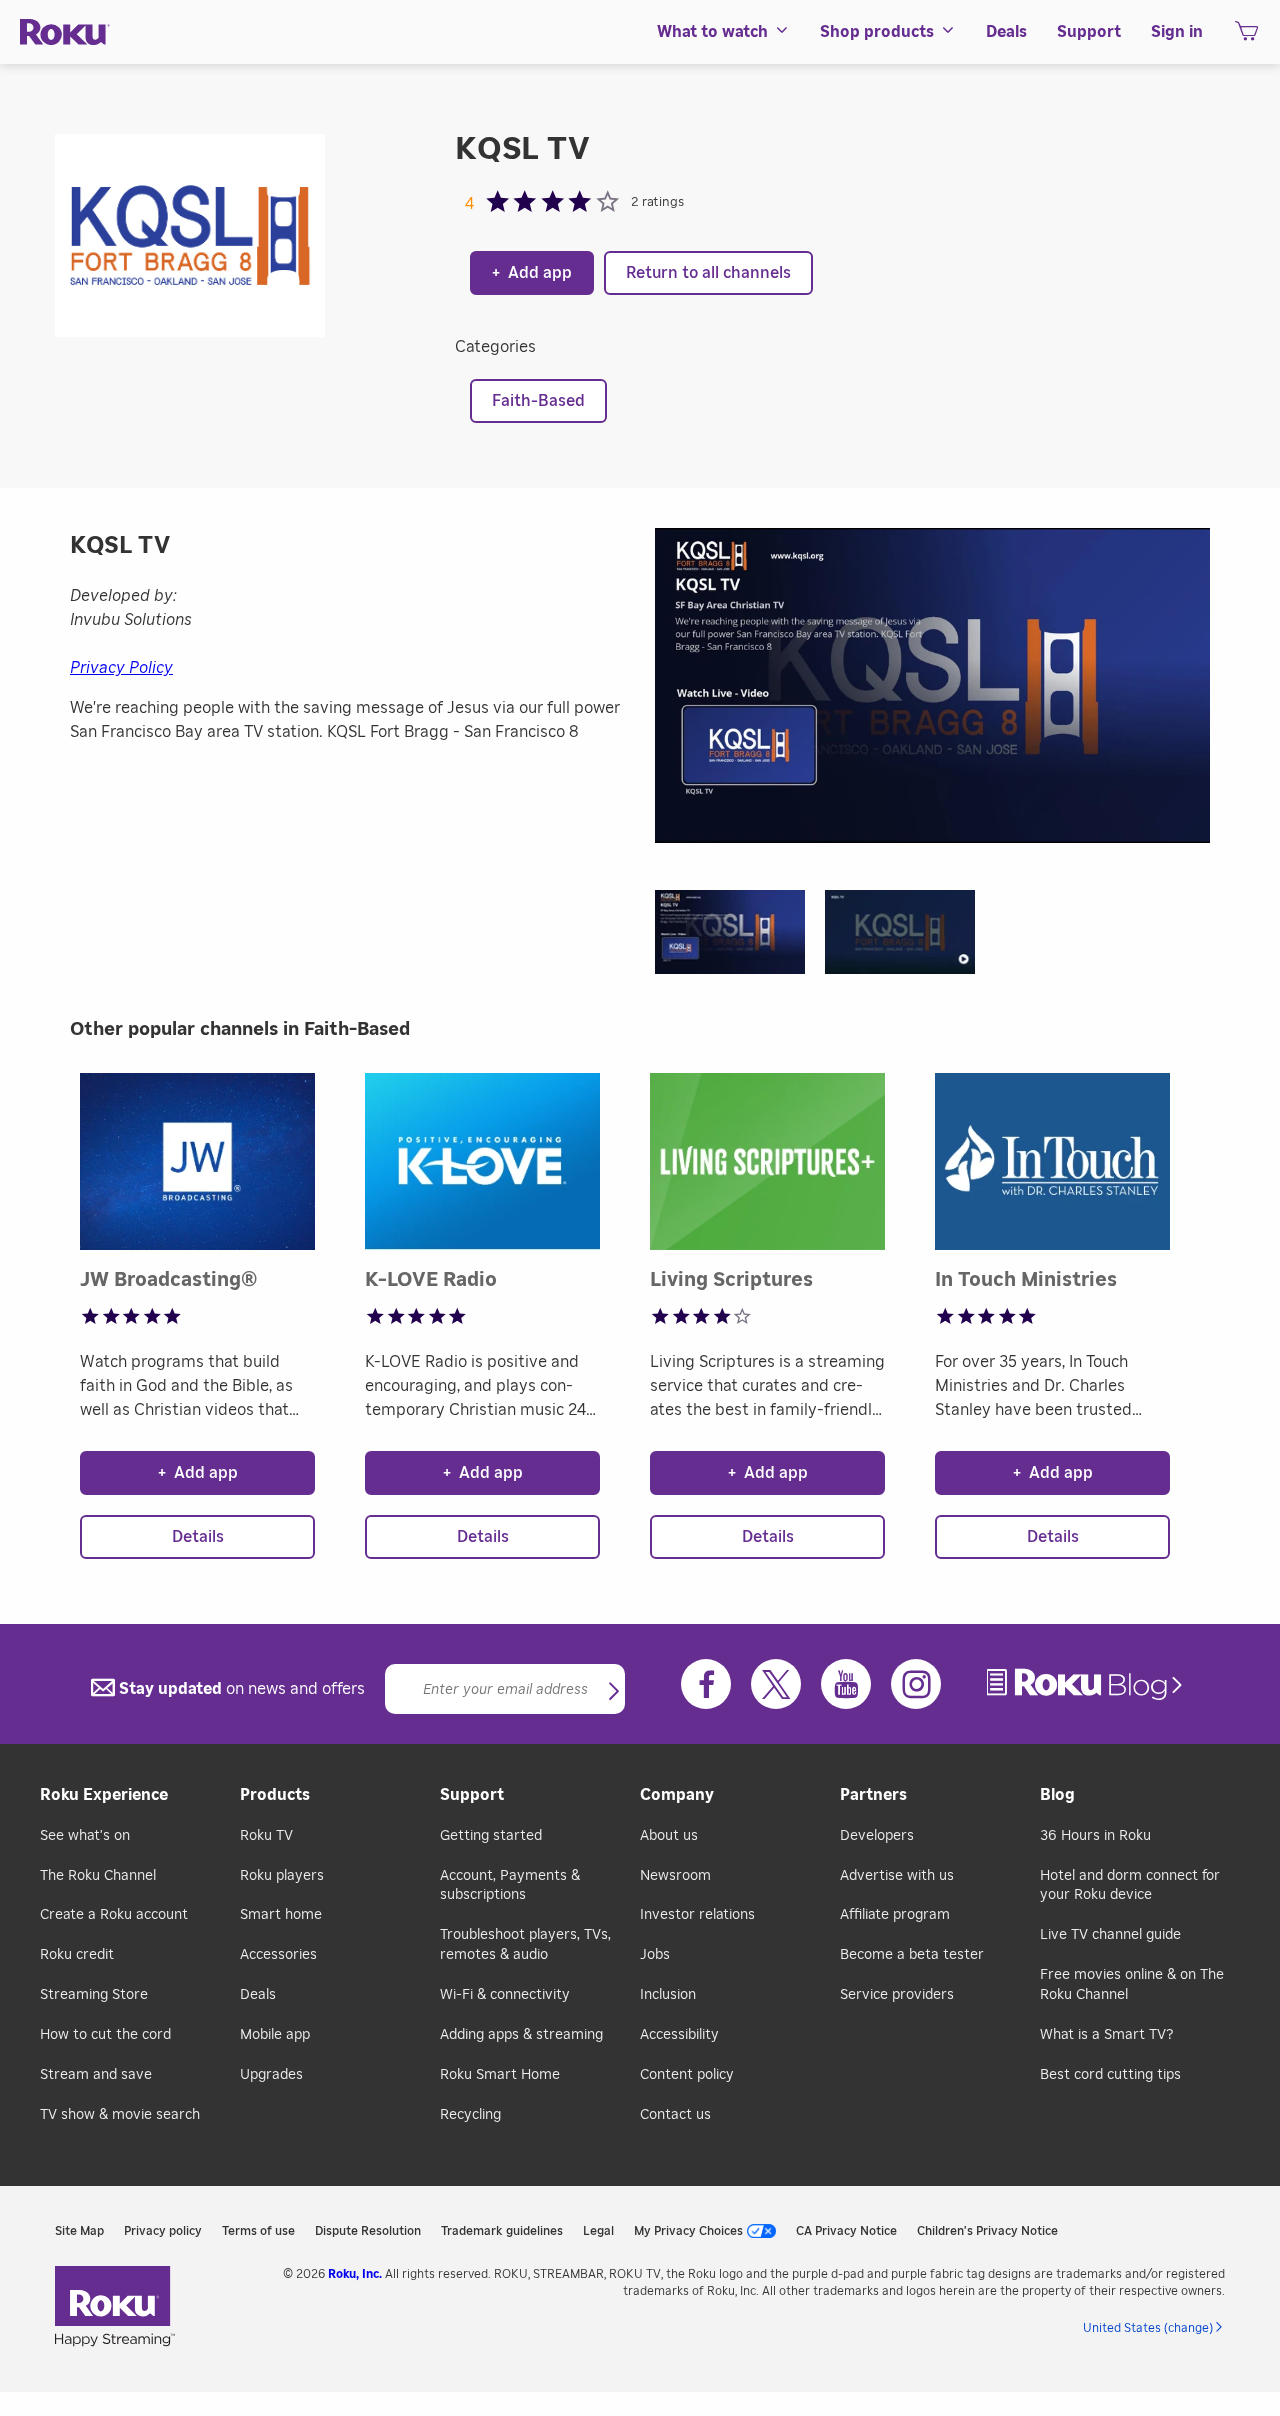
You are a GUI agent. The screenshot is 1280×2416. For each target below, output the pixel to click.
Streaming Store (94, 1995)
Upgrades (271, 2075)
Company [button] (677, 1795)
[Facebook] (706, 1684)
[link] (1087, 1684)
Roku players (282, 1876)
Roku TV (266, 1836)
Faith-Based (538, 401)
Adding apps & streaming (521, 2035)
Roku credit (77, 1955)
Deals (258, 1995)
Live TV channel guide (1110, 1935)
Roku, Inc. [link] (355, 2274)
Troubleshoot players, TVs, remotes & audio (525, 1945)
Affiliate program (895, 1915)
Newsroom (675, 1876)
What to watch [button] (712, 32)
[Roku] (65, 32)
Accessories (278, 1955)
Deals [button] (1006, 32)
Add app (532, 273)
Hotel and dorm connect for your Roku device (1130, 1886)
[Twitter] (776, 1684)
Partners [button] (873, 1795)
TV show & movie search (120, 2115)
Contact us (675, 2115)
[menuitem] (723, 32)
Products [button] (275, 1795)
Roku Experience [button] (104, 1795)
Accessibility (679, 2035)
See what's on (85, 1836)
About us (669, 1836)
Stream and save (96, 2075)
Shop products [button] (877, 32)
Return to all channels (708, 273)
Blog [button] (1057, 1795)
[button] (740, 938)
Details (198, 1537)
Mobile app (275, 2035)
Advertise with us (897, 1876)
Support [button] (1089, 32)
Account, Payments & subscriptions (510, 1886)
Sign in (1177, 32)
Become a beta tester (912, 1955)
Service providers (897, 1995)
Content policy (687, 2075)
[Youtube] (846, 1684)
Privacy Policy (121, 668)
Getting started (491, 1836)
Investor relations (697, 1915)
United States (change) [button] (1148, 2328)
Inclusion (668, 1995)
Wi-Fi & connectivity (505, 1995)
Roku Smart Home (500, 2075)
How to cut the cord (105, 2035)
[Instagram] (916, 1684)
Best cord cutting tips (1110, 2075)
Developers (877, 1836)
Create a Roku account (114, 1915)
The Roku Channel (98, 1876)
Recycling (470, 2115)
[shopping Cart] (1246, 37)
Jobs (655, 1955)
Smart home (281, 1915)
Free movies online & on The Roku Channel (1132, 1985)
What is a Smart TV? (1106, 2035)
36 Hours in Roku (1095, 1836)
